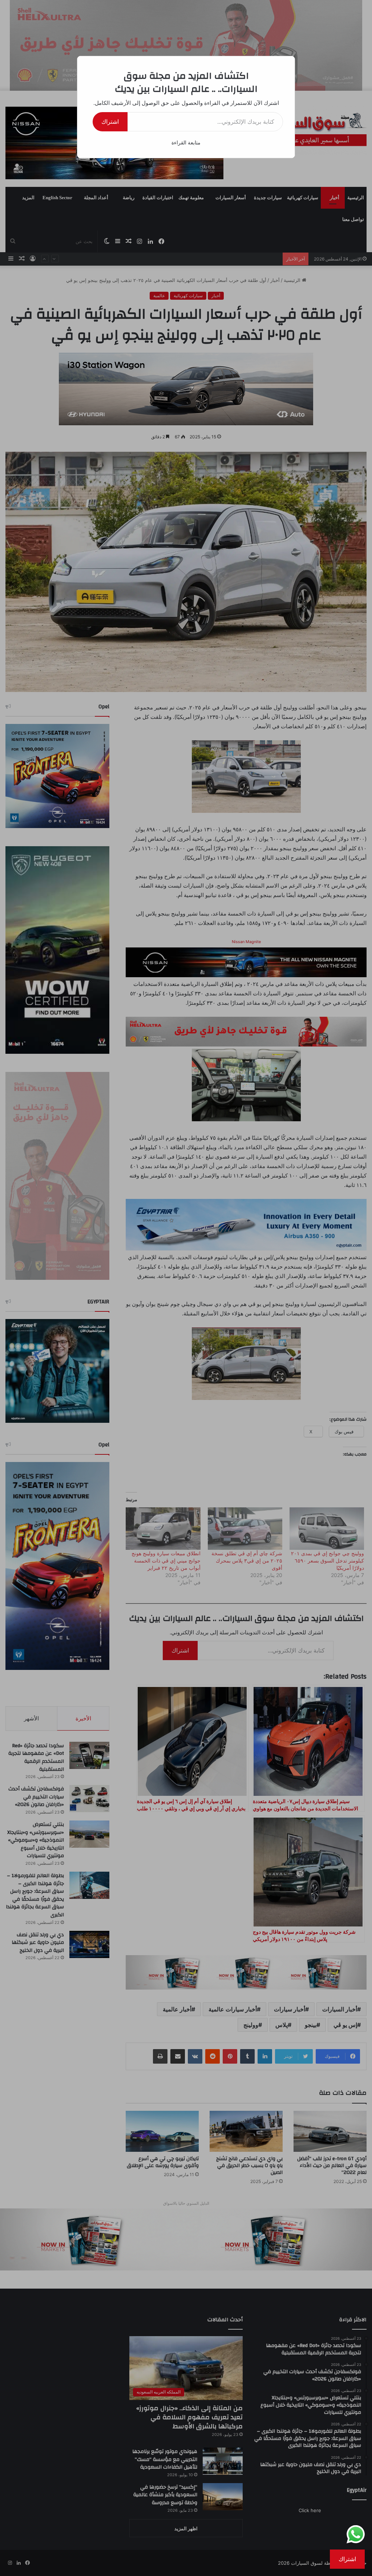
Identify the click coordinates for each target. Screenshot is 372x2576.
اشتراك (110, 122)
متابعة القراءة (186, 142)
